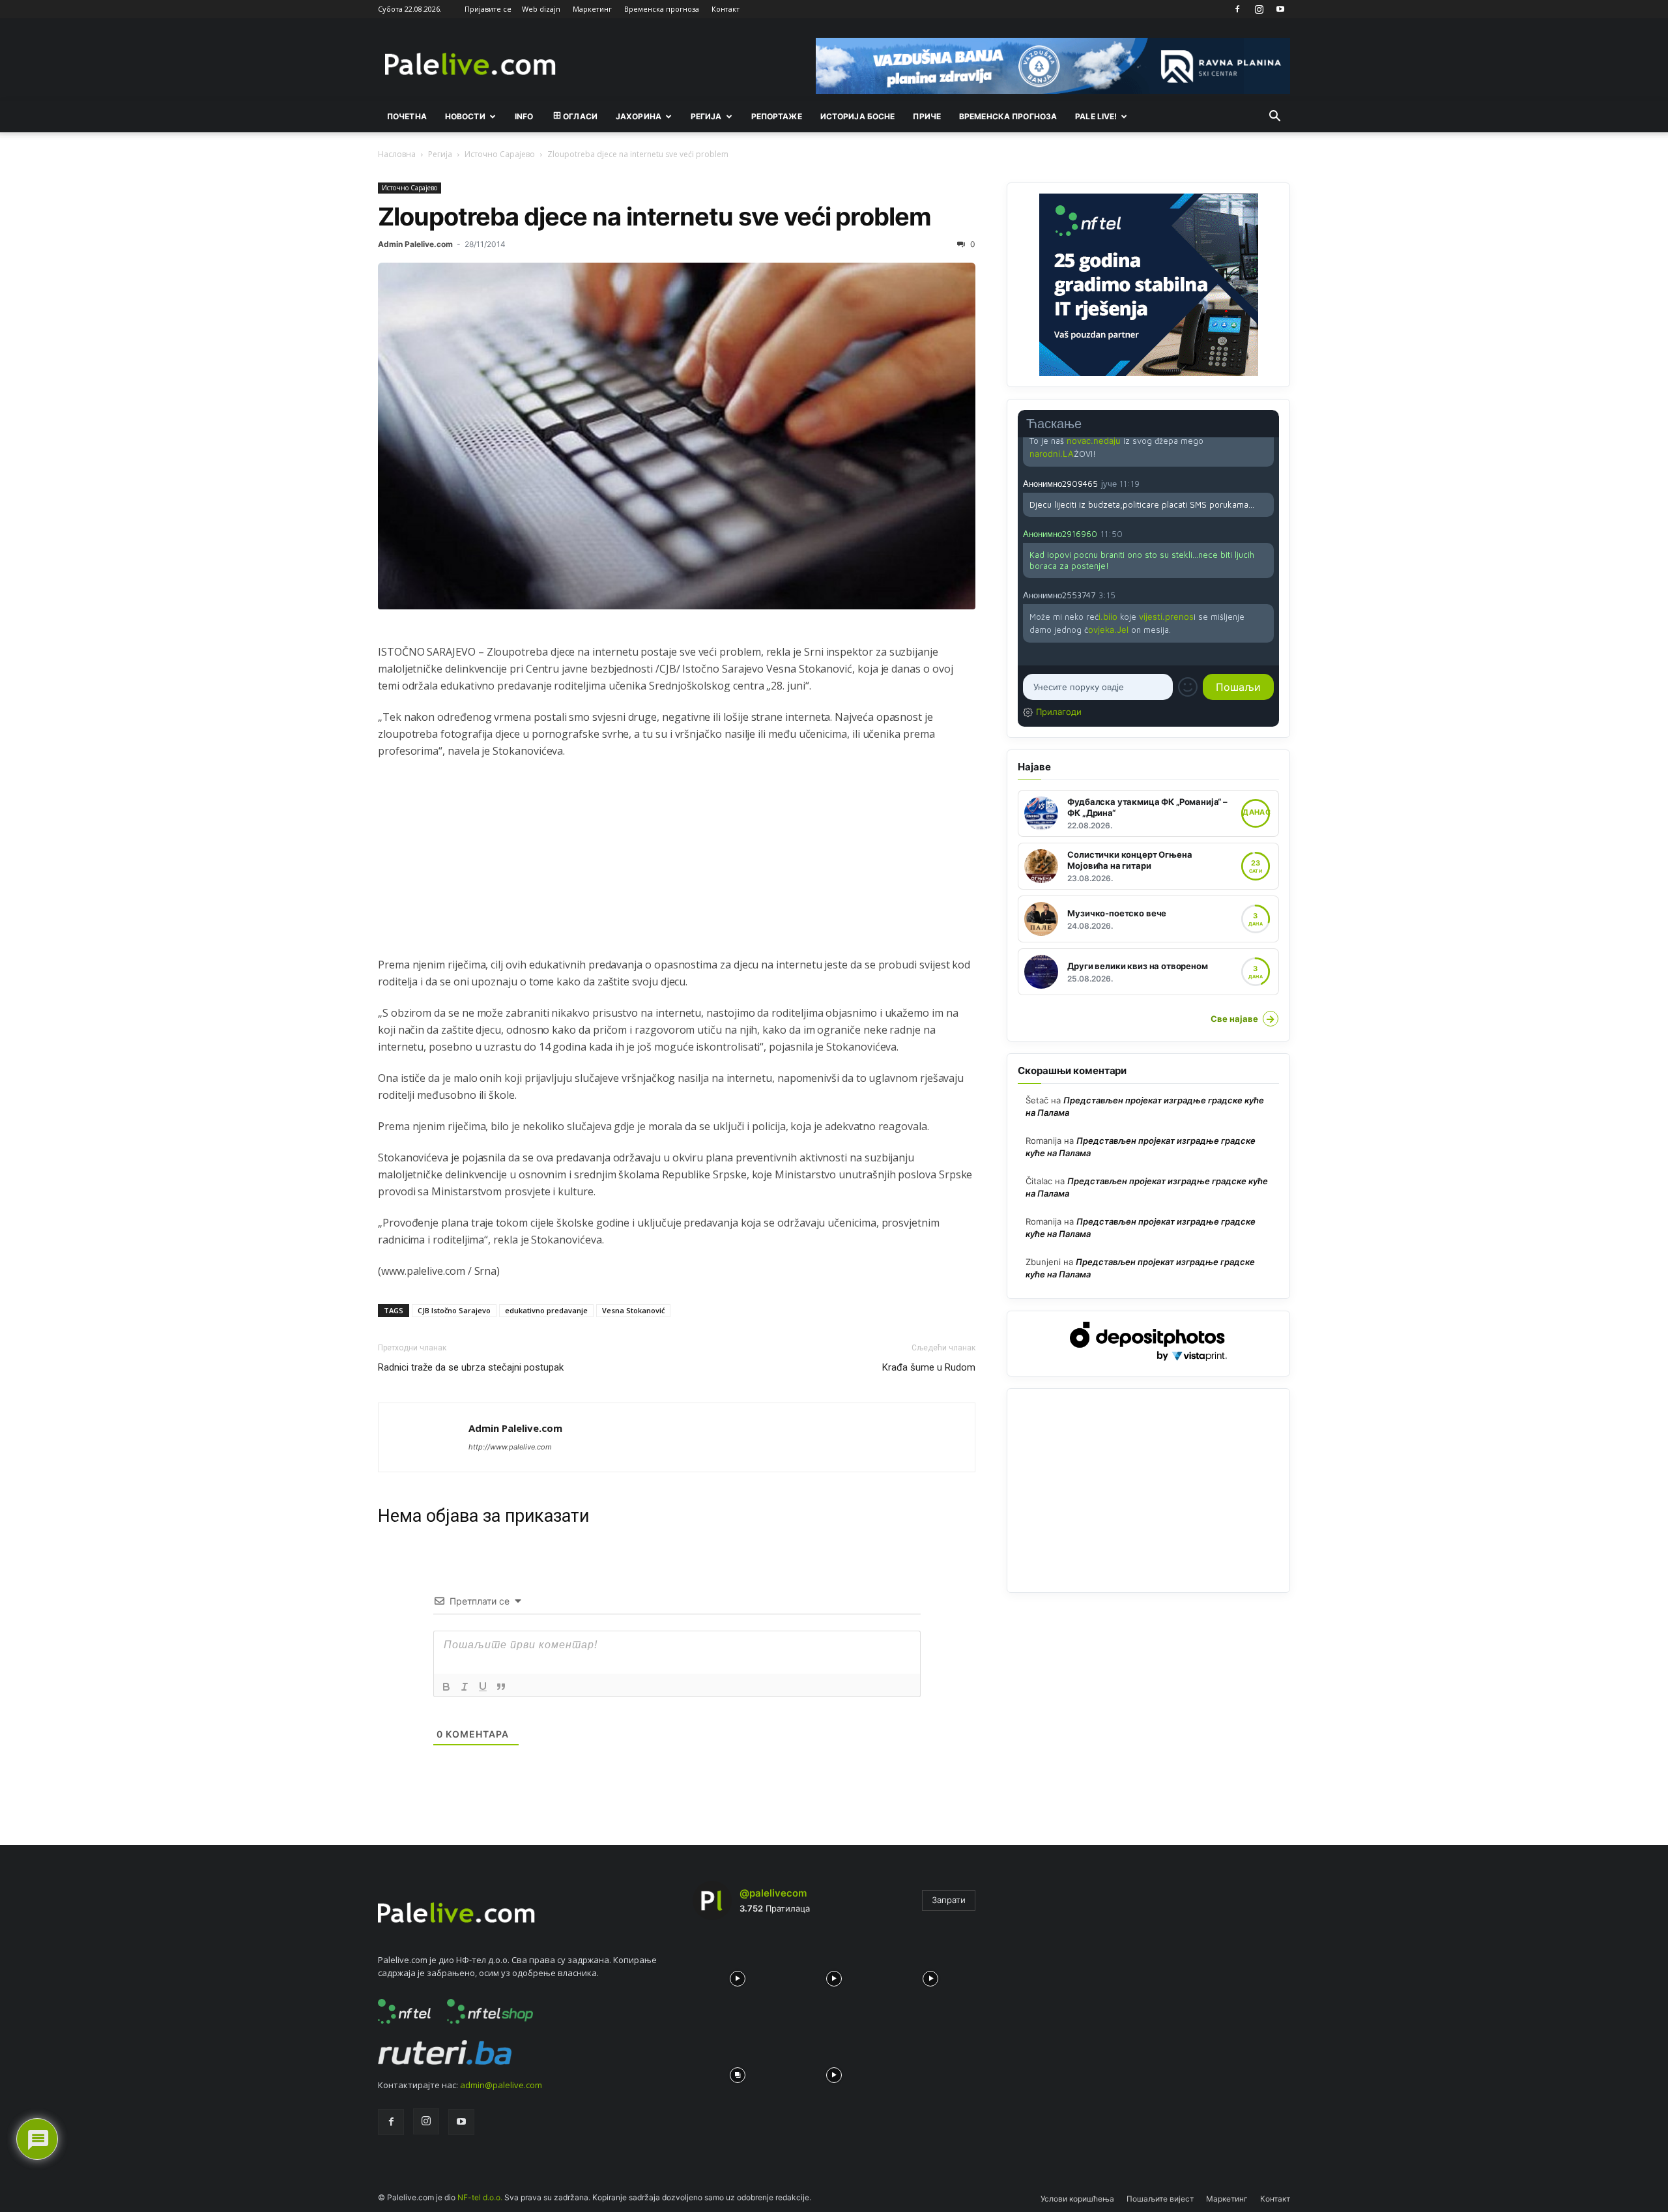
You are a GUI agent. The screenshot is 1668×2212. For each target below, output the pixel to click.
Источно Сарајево (500, 154)
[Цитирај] (501, 1687)
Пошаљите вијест (1160, 2199)
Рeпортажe (777, 116)
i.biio (1108, 617)
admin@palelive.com (501, 2085)
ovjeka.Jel (1108, 630)
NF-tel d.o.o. (480, 2197)
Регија (440, 154)
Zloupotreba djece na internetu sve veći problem (654, 216)
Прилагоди (1059, 712)
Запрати (949, 1900)
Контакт (726, 9)
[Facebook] (1237, 9)
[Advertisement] (677, 865)
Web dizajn (541, 9)
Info (524, 116)
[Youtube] (1280, 9)
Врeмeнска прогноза (1008, 116)
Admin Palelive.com (415, 244)
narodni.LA (1052, 454)
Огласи (580, 116)
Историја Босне (858, 116)
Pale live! (1096, 116)
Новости (465, 116)
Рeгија (706, 116)
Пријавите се (488, 9)
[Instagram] (1259, 9)
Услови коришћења (1077, 2199)
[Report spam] (1267, 483)
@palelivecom (773, 1893)
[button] (1274, 117)
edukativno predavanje (546, 1310)
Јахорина (639, 116)
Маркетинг (592, 9)
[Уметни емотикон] (1188, 687)
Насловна (397, 154)
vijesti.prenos (1166, 617)
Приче (927, 116)
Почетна (407, 116)
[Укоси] (465, 1687)
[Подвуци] (483, 1687)
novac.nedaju (1094, 441)
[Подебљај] (446, 1687)
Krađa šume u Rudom (929, 1367)
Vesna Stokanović (633, 1310)
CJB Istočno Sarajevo (454, 1310)
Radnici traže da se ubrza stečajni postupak (471, 1367)
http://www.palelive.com (510, 1447)
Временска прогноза (662, 9)
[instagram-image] (738, 1975)
